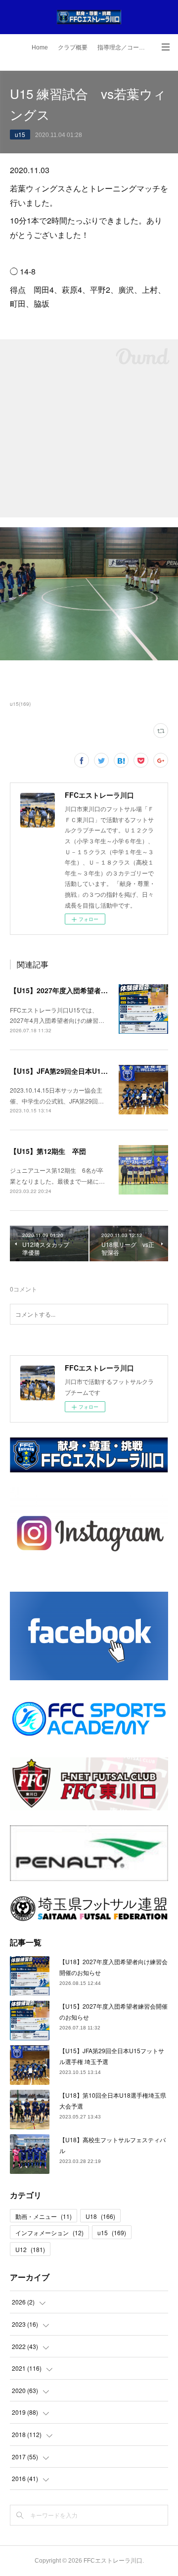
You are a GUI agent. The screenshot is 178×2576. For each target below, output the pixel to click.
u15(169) (20, 704)
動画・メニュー (44, 2216)
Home (40, 47)
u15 (20, 134)
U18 (100, 2216)
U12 (30, 2249)
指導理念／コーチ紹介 (125, 47)
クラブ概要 (73, 47)
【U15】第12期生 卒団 (48, 1151)
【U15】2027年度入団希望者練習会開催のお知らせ (90, 990)
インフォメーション (49, 2232)
